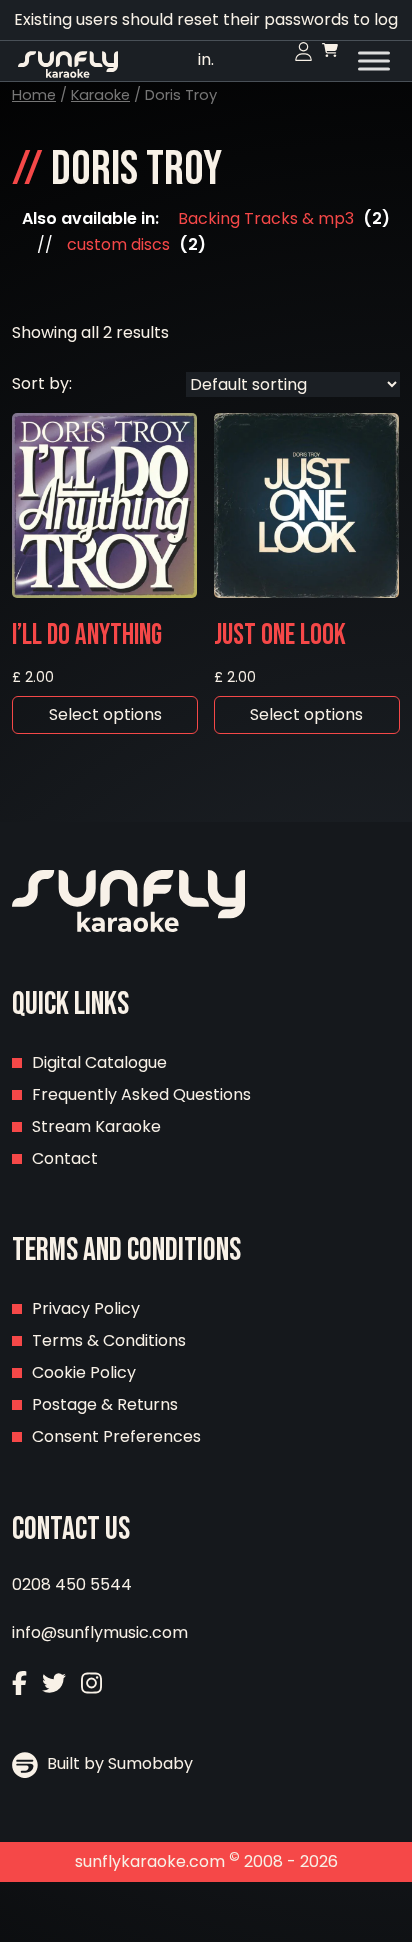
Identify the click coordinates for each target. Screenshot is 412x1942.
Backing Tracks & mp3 (266, 218)
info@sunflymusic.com (100, 1632)
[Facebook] (19, 1685)
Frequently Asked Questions (141, 1094)
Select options (105, 714)
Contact (65, 1158)
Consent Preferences (116, 1436)
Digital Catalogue (99, 1062)
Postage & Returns (105, 1404)
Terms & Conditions (109, 1340)
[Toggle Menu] (374, 61)
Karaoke (100, 95)
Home (34, 95)
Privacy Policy (86, 1308)
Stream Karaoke (96, 1126)
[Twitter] (54, 1685)
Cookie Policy (84, 1372)
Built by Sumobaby (118, 1763)
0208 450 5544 (72, 1584)
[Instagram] (91, 1685)
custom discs (118, 244)
